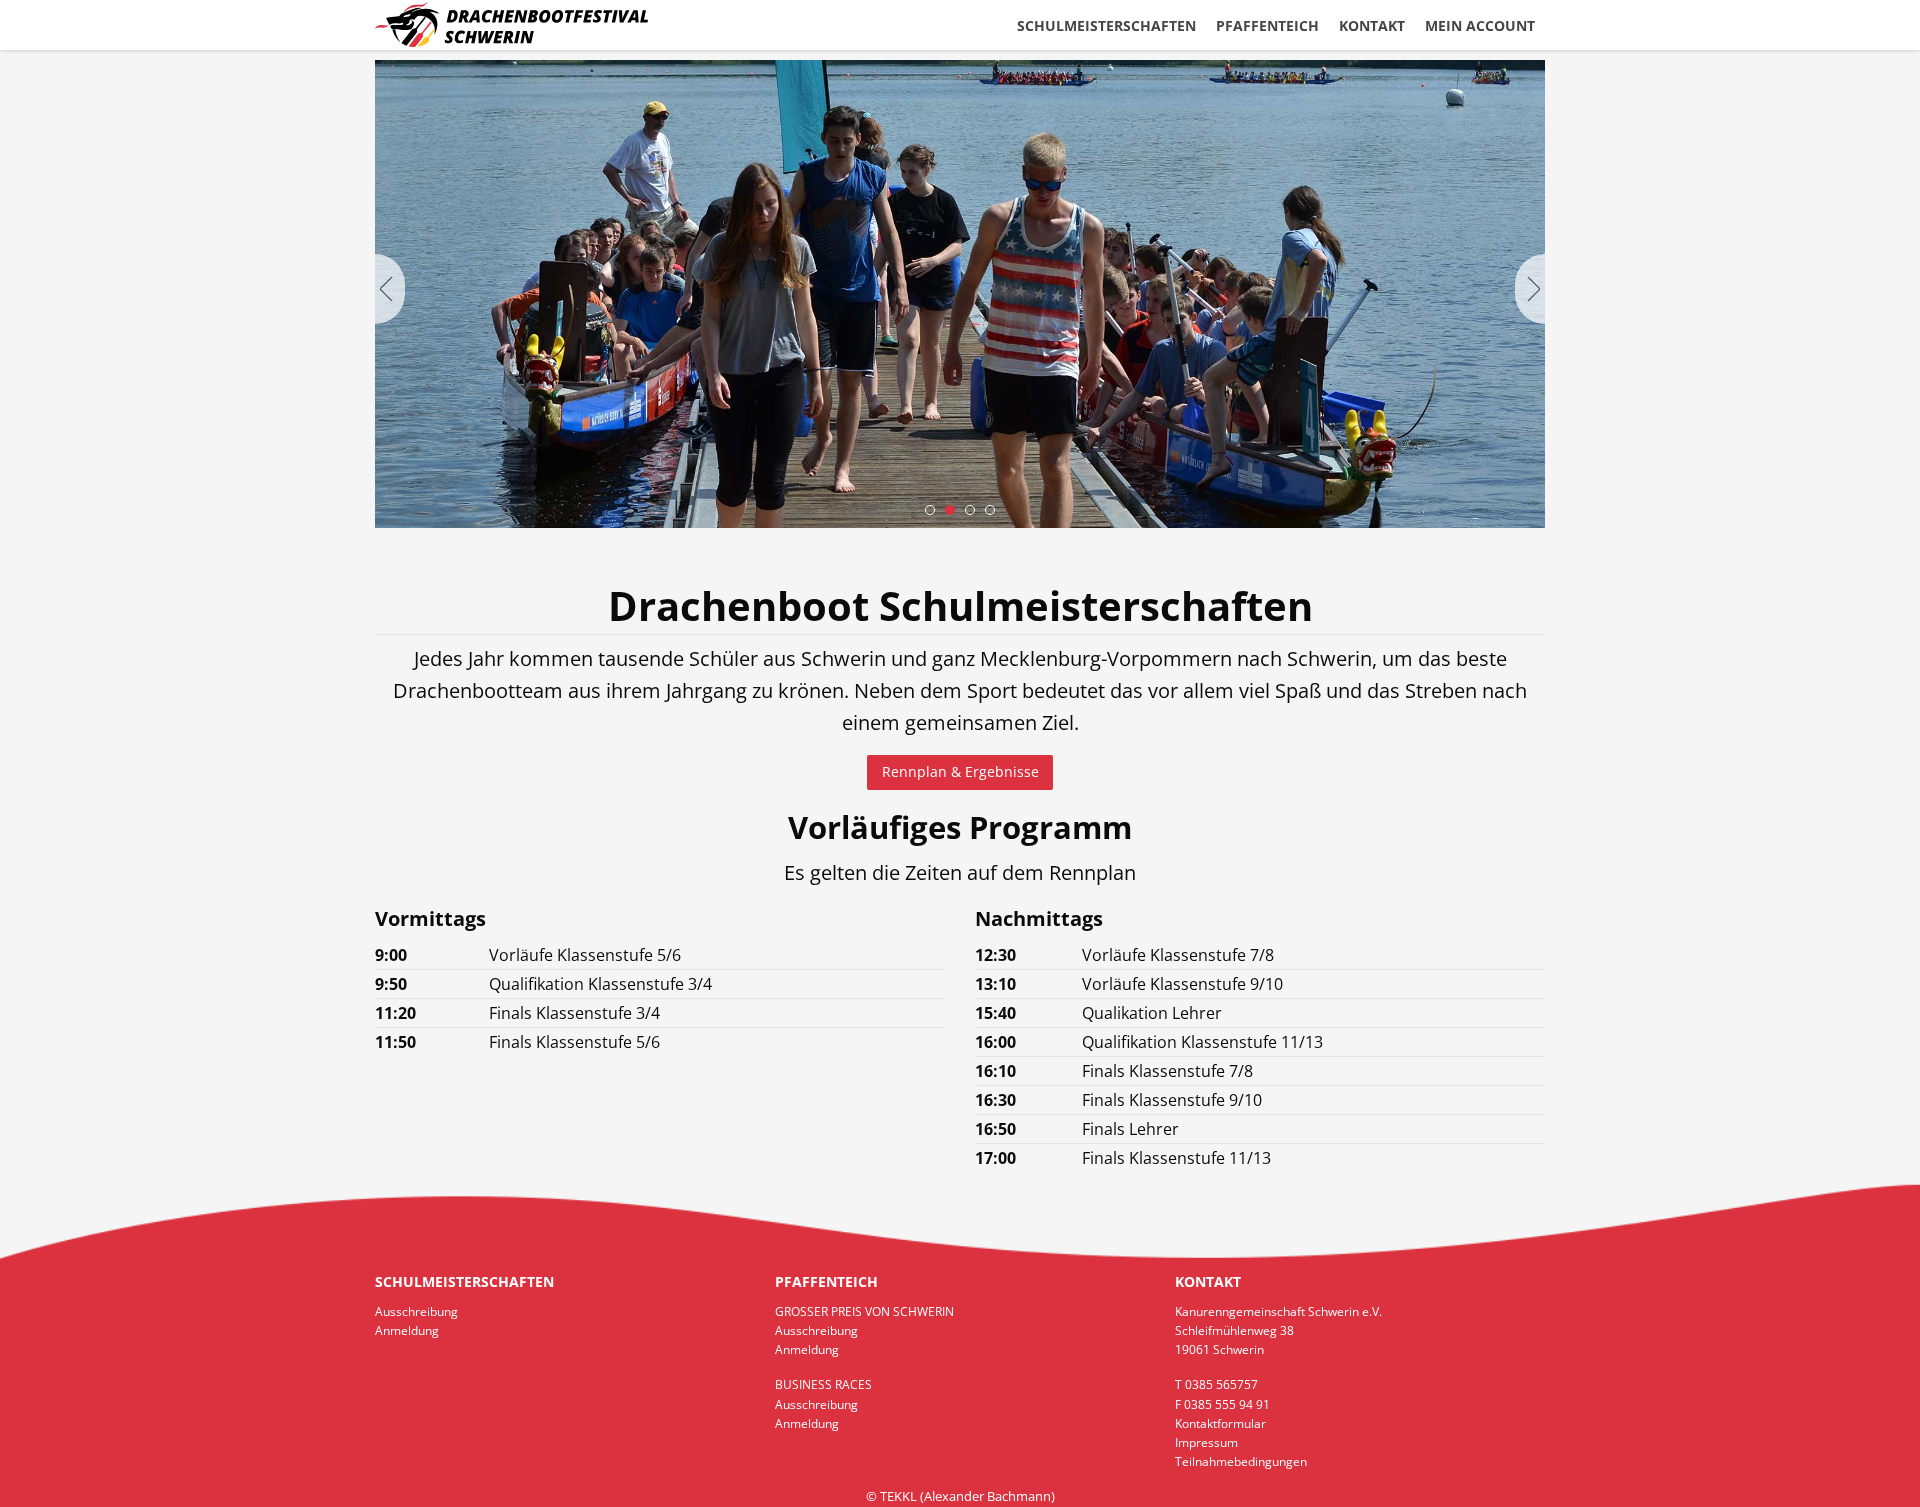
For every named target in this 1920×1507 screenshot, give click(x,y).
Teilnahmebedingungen (1241, 1461)
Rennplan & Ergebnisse (960, 771)
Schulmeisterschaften (1106, 25)
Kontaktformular (1220, 1423)
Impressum (1206, 1442)
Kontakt (1372, 25)
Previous (390, 289)
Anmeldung (407, 1330)
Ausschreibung (416, 1311)
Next (1530, 289)
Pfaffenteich (1267, 25)
